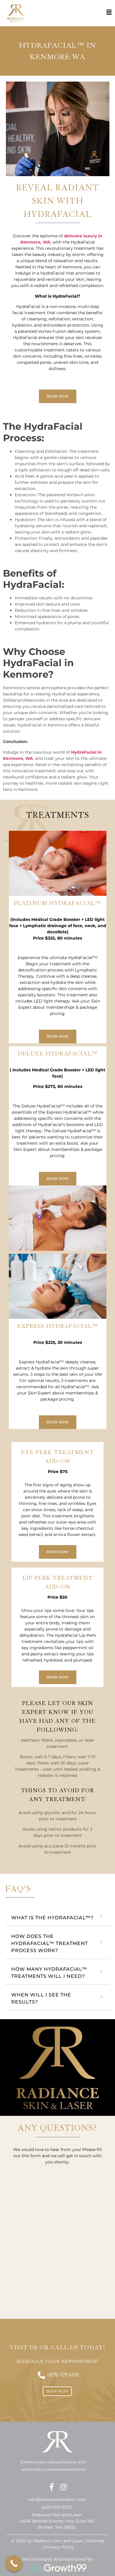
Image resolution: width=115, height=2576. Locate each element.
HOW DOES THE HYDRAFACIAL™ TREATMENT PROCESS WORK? (50, 1943)
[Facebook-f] (52, 2487)
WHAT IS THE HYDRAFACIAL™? (52, 1918)
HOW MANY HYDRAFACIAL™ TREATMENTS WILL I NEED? (49, 1973)
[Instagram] (64, 2487)
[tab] (57, 1917)
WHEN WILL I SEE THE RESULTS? (41, 1998)
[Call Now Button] (14, 2563)
